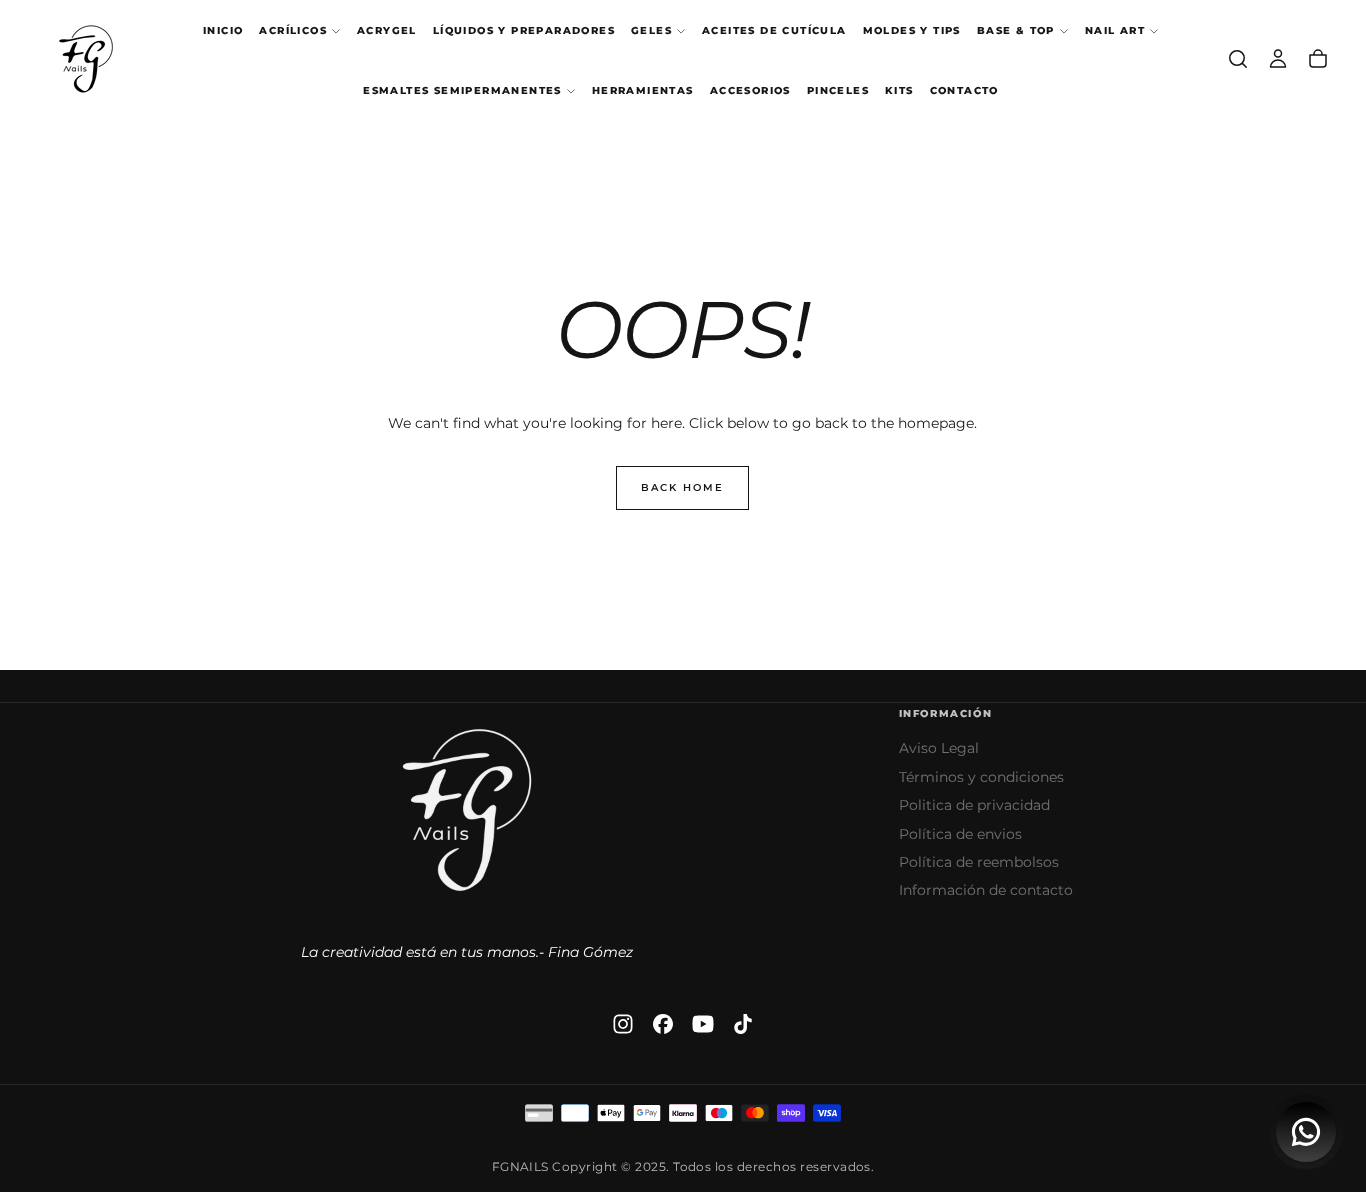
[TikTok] (743, 1024)
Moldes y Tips (912, 30)
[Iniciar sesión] (1278, 59)
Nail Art (1115, 30)
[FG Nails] (467, 810)
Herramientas (643, 90)
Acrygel (387, 30)
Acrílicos (293, 30)
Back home (682, 487)
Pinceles (838, 90)
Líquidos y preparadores (524, 30)
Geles (651, 30)
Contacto (964, 90)
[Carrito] (1318, 59)
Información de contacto (986, 890)
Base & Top (1016, 30)
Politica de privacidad (974, 805)
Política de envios (960, 834)
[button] (1238, 59)
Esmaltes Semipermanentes (462, 90)
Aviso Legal (939, 748)
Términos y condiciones (981, 777)
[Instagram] (623, 1024)
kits (899, 90)
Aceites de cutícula (774, 30)
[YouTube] (703, 1024)
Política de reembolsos (979, 862)
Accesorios (750, 90)
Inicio (223, 30)
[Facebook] (663, 1024)
